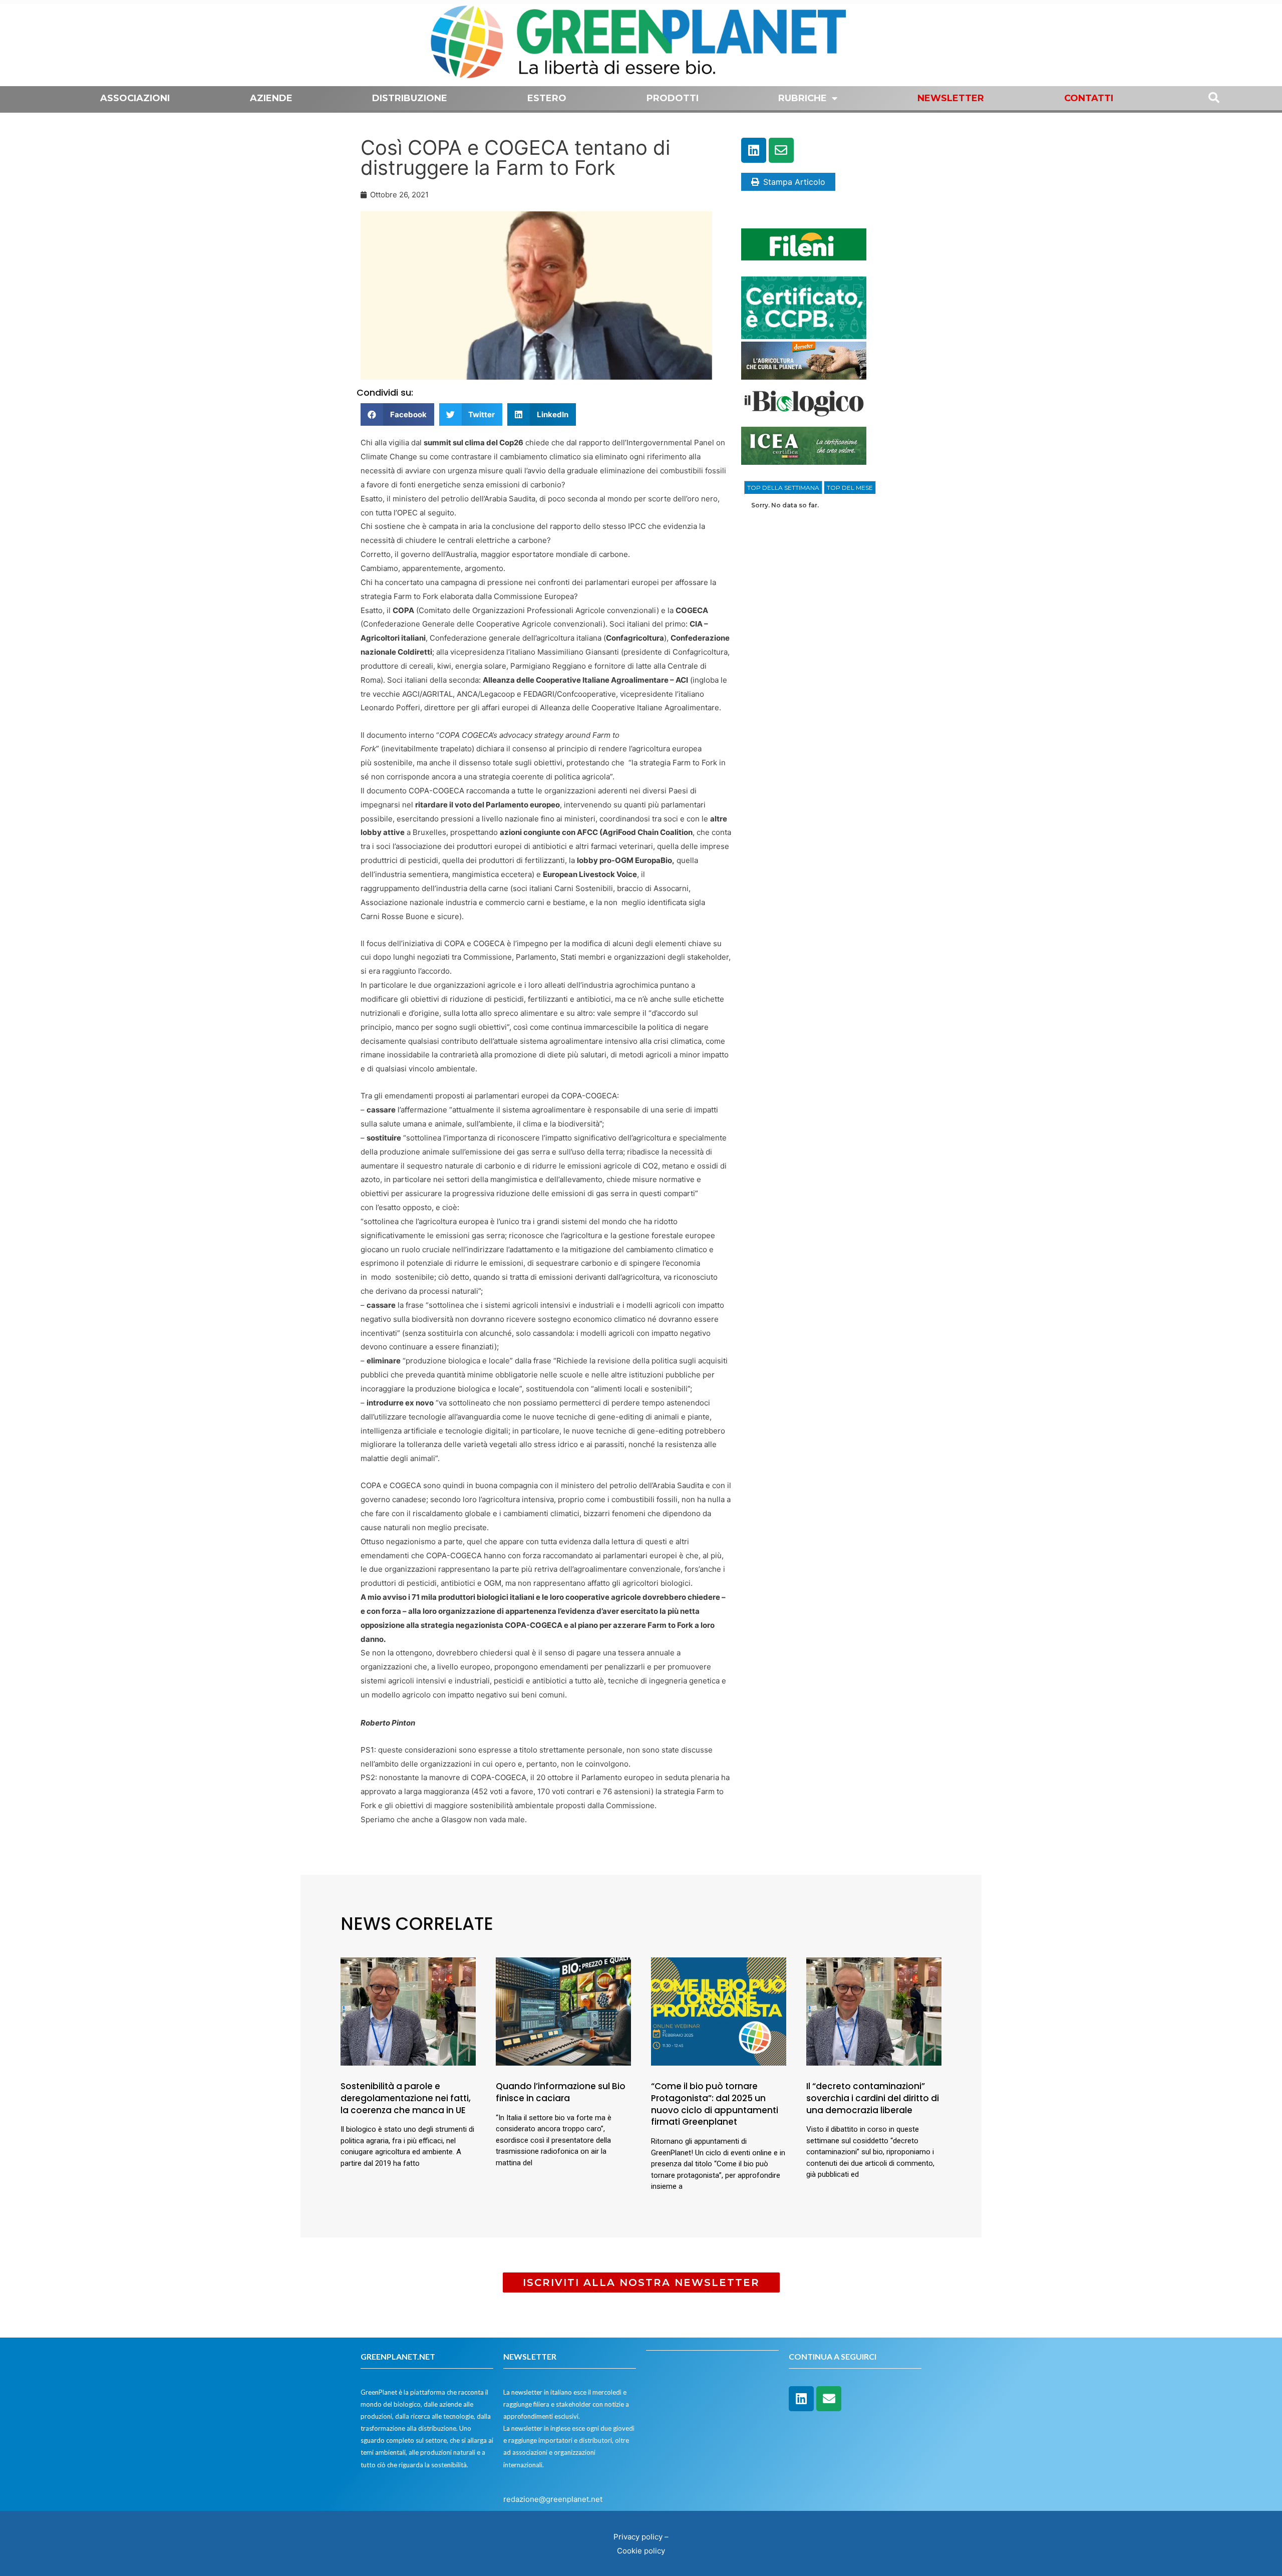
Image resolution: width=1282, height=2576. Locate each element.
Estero (547, 98)
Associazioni (135, 98)
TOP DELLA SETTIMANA (783, 488)
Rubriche (803, 98)
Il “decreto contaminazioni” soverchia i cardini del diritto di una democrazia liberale (873, 2098)
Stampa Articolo (794, 182)
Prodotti (673, 98)
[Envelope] (781, 150)
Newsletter (951, 98)
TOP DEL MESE (850, 488)
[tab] (783, 488)
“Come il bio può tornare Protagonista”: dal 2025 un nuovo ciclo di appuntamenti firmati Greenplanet (715, 2104)
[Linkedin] (754, 150)
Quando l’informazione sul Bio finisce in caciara (561, 2092)
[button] (397, 414)
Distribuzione (410, 98)
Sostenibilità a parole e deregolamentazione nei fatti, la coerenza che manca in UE (406, 2098)
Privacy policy (638, 2537)
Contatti (1089, 98)
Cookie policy (641, 2551)
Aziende (271, 98)
